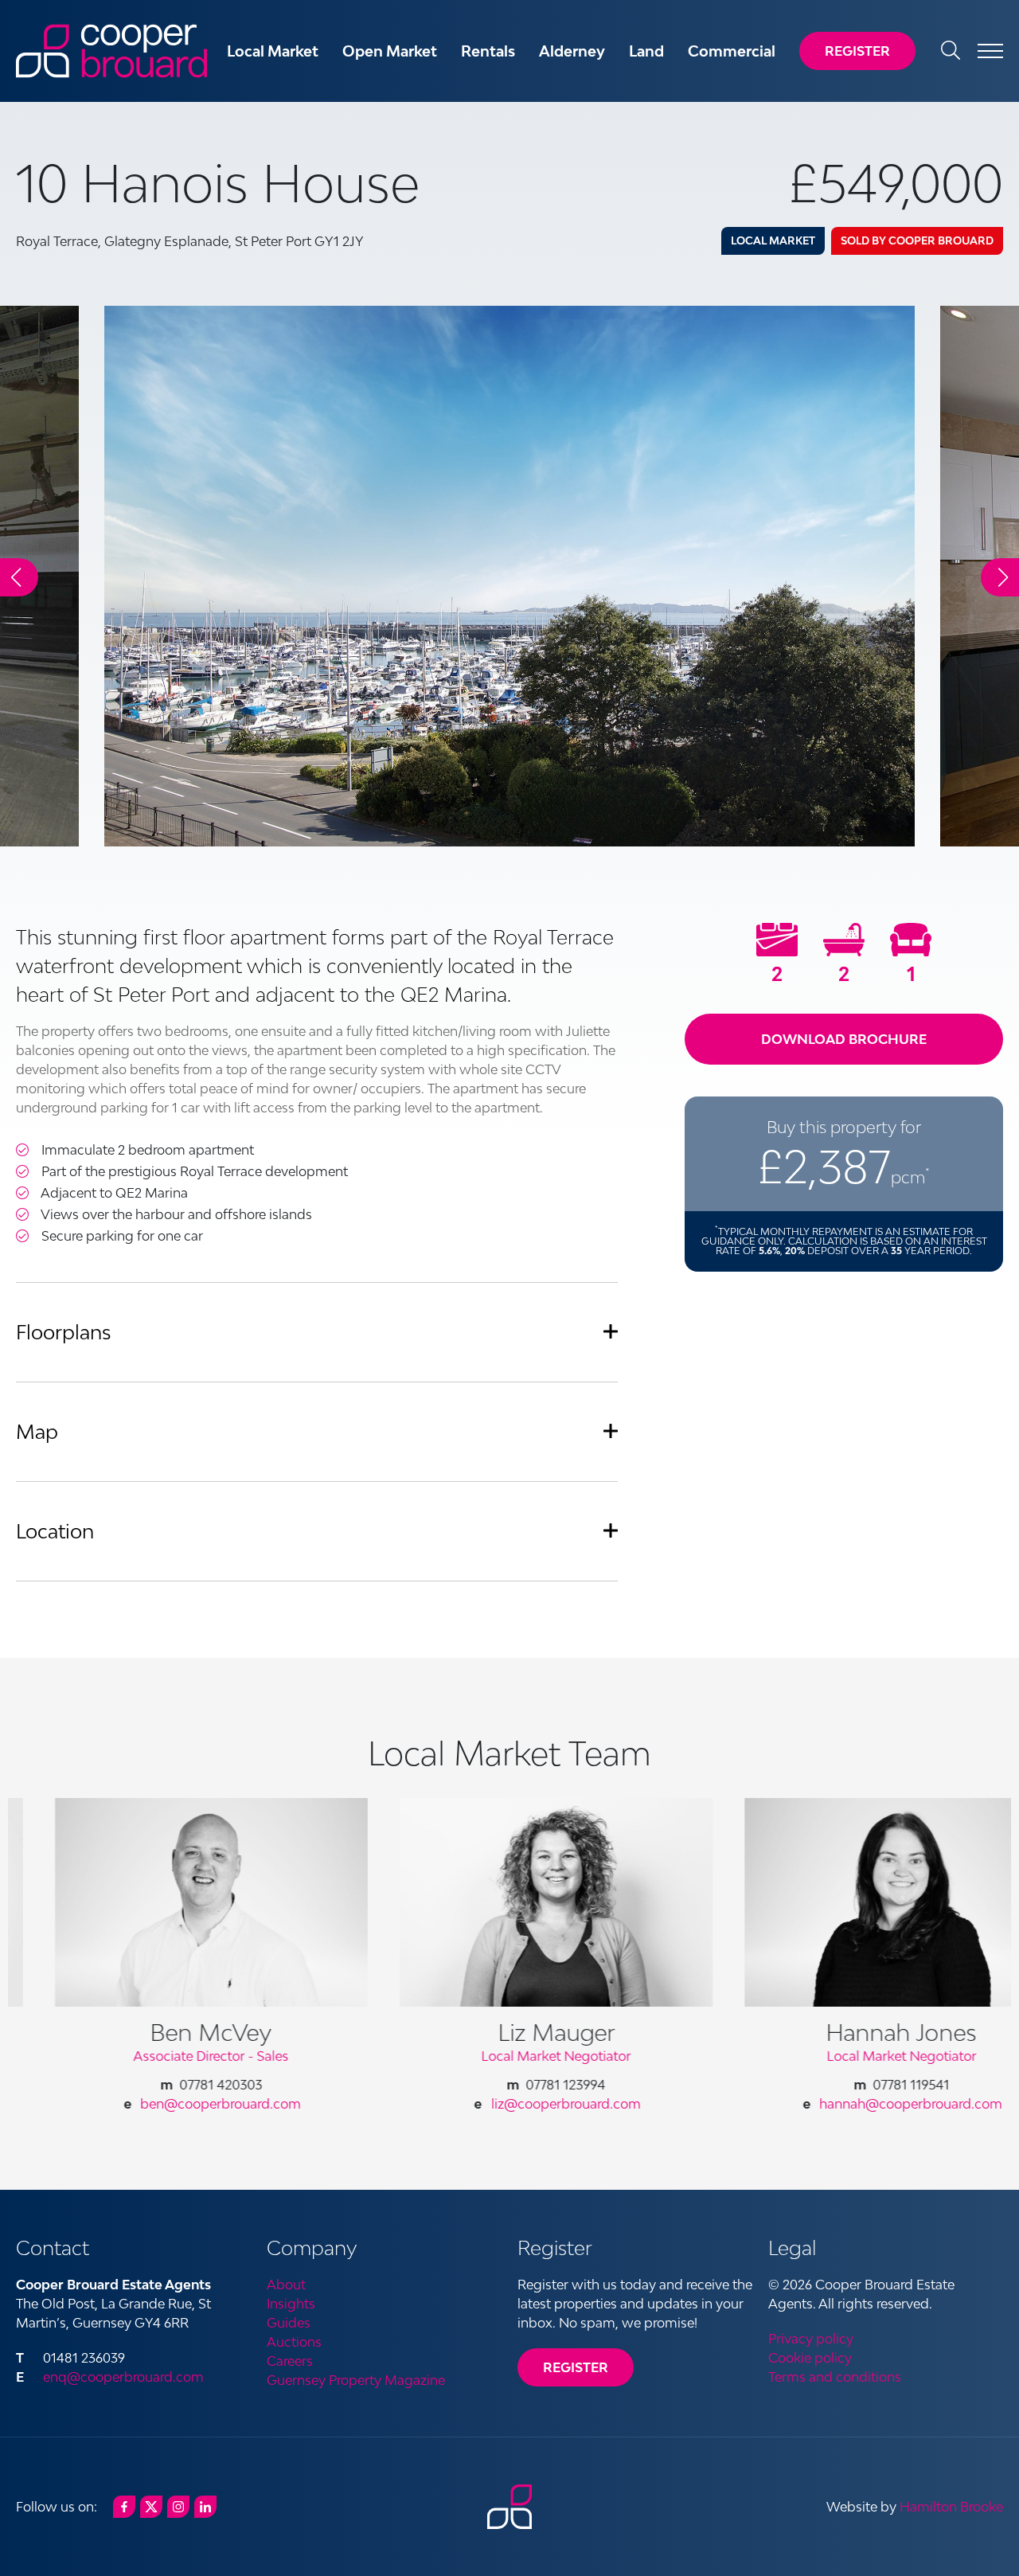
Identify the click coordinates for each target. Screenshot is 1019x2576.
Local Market (273, 51)
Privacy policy (811, 2339)
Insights (291, 2304)
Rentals (488, 51)
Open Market (390, 51)
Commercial (732, 51)
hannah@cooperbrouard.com (864, 2104)
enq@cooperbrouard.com (123, 2377)
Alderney (572, 51)
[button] (1000, 577)
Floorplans (64, 1332)
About (286, 2285)
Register (857, 51)
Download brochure (844, 1039)
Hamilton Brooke (951, 2507)
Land (646, 51)
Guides (289, 2323)
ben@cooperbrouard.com (174, 2104)
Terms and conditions (835, 2377)
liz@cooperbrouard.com (519, 2104)
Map (37, 1431)
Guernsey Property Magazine (356, 2380)
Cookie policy (810, 2358)
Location (55, 1531)
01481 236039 (84, 2358)
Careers (290, 2361)
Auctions (294, 2342)
